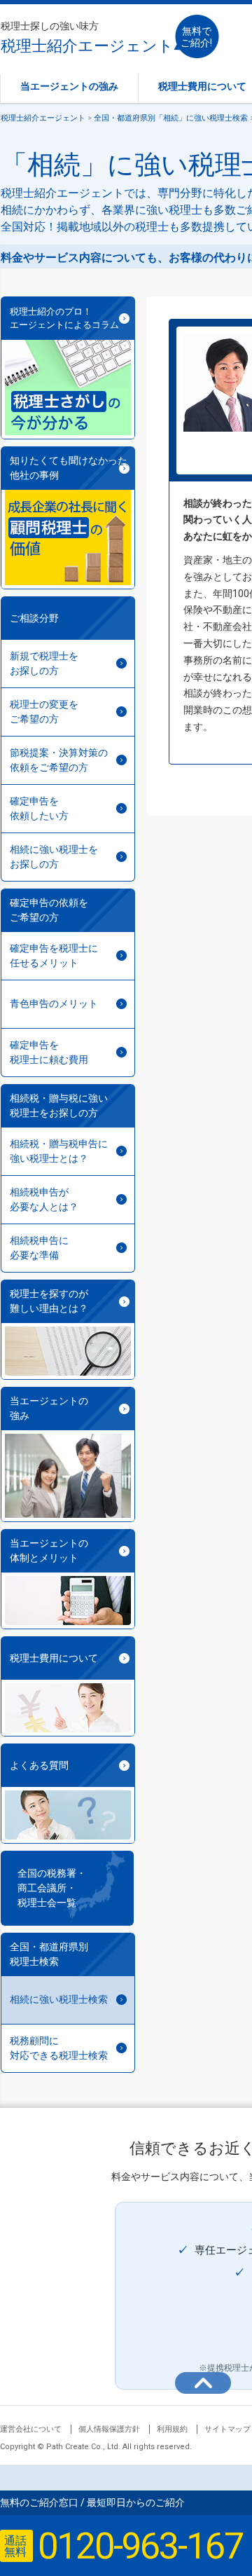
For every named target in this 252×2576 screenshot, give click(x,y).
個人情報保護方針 (109, 2429)
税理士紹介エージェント (87, 37)
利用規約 (172, 2429)
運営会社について (31, 2429)
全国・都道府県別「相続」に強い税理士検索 (171, 118)
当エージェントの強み (69, 86)
